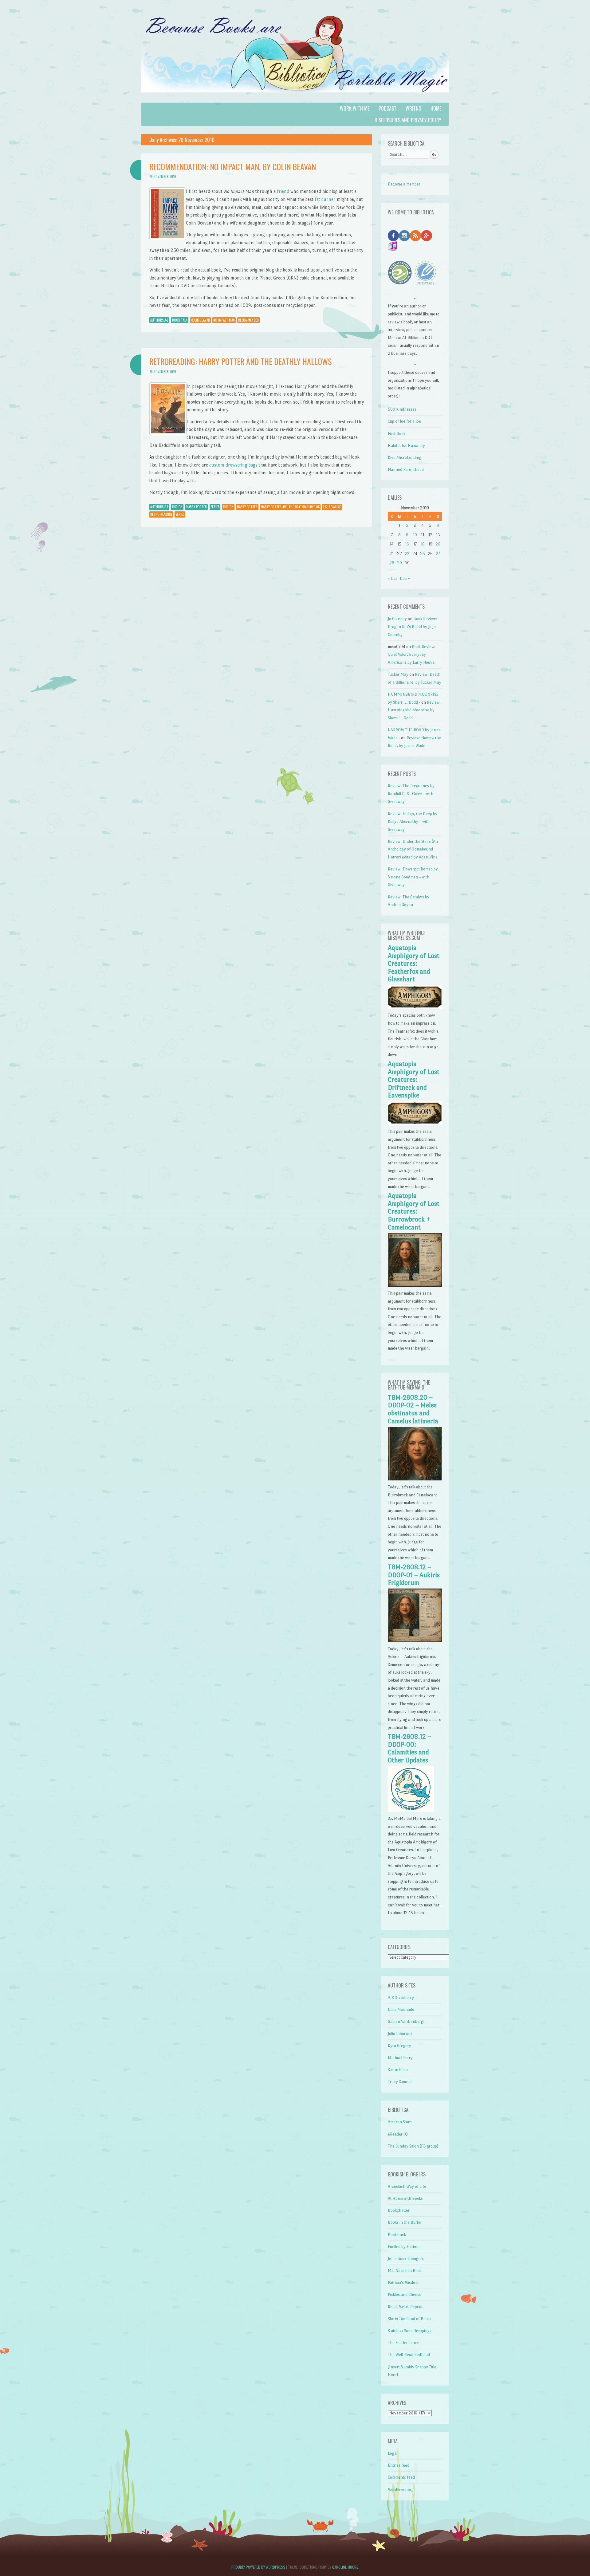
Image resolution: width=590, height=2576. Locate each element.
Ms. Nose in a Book (405, 2271)
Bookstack (397, 2235)
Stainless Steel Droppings (410, 2331)
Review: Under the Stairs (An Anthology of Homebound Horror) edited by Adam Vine (413, 849)
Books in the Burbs (404, 2222)
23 (407, 554)
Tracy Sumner (400, 2082)
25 (423, 554)
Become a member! (405, 184)
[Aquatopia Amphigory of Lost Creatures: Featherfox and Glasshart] (415, 1008)
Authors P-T (159, 507)
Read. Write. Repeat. (406, 2307)
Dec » (405, 579)
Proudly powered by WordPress (258, 2567)
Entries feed (399, 2465)
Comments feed (401, 2477)
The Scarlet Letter (403, 2343)
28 (392, 563)
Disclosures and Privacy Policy (408, 120)
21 (392, 554)
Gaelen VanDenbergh (407, 2021)
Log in (393, 2453)
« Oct (392, 579)
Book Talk (180, 320)
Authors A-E (159, 320)
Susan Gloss (398, 2070)
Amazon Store (400, 2122)
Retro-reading (161, 514)
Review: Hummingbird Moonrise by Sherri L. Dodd (414, 710)
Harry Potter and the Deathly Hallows (290, 507)
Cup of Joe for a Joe (404, 421)
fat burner (325, 199)
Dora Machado (401, 2009)
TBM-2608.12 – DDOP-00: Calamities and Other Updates (409, 1748)
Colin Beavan (201, 320)
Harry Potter (197, 507)
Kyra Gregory (399, 2046)
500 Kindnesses (402, 409)
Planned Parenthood (406, 469)
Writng (413, 108)
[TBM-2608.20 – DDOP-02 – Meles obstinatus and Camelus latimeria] (415, 1479)
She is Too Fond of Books (410, 2319)
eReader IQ (398, 2134)
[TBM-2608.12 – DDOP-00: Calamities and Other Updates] (411, 1810)
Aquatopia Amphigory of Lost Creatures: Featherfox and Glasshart (414, 964)
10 (415, 535)
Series (215, 507)
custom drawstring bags (233, 465)
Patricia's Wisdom (403, 2283)
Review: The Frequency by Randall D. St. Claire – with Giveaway (411, 794)
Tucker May (398, 674)
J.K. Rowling (332, 507)
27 (438, 554)
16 (407, 544)
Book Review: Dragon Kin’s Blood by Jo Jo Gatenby (412, 627)
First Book (397, 434)
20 (438, 544)
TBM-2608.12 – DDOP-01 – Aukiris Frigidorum (414, 1575)
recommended (248, 320)
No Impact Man (224, 320)
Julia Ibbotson (400, 2034)
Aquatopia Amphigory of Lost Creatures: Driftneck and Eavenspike (414, 1080)
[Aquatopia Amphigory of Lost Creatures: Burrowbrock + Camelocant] (415, 1285)
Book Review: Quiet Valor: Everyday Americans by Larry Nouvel (412, 655)
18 (423, 544)
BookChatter (399, 2210)
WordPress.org (401, 2490)
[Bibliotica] (295, 99)
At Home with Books (405, 2198)
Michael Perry (400, 2058)
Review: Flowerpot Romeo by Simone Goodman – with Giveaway (413, 877)
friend (283, 191)
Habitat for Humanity (406, 446)
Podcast (387, 108)
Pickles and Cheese (405, 2295)
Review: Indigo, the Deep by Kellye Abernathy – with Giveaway (413, 822)
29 (399, 563)
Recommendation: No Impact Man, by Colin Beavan (233, 167)
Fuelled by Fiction (403, 2247)
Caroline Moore (345, 2567)
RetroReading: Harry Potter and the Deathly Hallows (240, 361)
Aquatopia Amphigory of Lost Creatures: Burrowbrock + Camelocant (414, 1211)
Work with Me (355, 108)
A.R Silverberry (401, 1997)
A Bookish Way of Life (407, 2186)
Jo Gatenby (397, 619)
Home (436, 108)
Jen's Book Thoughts (406, 2259)
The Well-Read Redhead (409, 2355)
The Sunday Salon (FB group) (413, 2146)
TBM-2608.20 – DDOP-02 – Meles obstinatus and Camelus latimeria (413, 1409)
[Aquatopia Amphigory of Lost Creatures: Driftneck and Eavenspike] (415, 1124)
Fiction (177, 507)
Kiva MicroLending (405, 457)
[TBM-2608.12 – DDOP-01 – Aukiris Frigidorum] (415, 1641)
